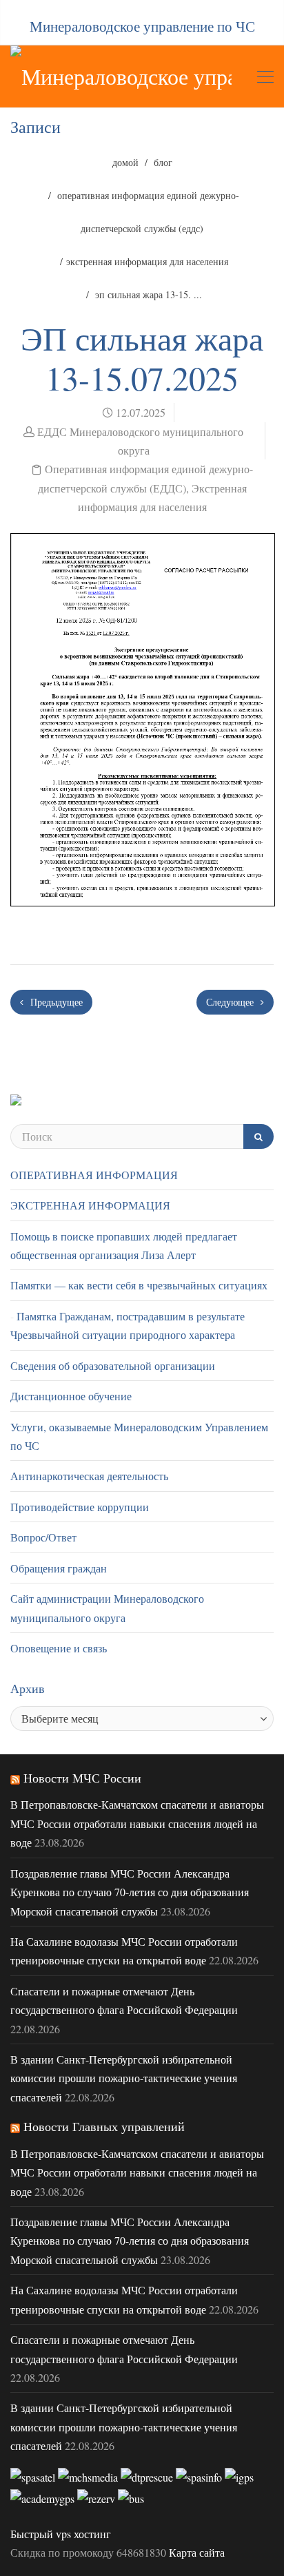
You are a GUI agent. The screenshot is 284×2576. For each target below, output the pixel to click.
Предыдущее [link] (55, 1002)
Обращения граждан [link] (59, 1568)
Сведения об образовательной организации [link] (113, 1365)
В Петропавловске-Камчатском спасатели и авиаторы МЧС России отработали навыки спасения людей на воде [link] (137, 1823)
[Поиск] (258, 1136)
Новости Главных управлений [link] (104, 2126)
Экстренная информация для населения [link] (147, 261)
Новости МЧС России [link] (82, 1778)
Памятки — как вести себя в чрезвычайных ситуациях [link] (139, 1285)
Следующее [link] (231, 1002)
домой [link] (125, 162)
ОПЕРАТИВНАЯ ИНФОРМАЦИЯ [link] (94, 1175)
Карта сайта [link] (197, 2552)
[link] (121, 76)
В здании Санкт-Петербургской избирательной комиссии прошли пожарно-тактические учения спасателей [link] (124, 2078)
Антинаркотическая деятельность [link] (89, 1476)
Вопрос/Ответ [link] (43, 1537)
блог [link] (163, 162)
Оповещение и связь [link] (59, 1648)
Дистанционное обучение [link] (71, 1396)
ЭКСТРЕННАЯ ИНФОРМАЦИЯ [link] (90, 1205)
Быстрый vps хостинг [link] (61, 2534)
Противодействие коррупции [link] (80, 1507)
